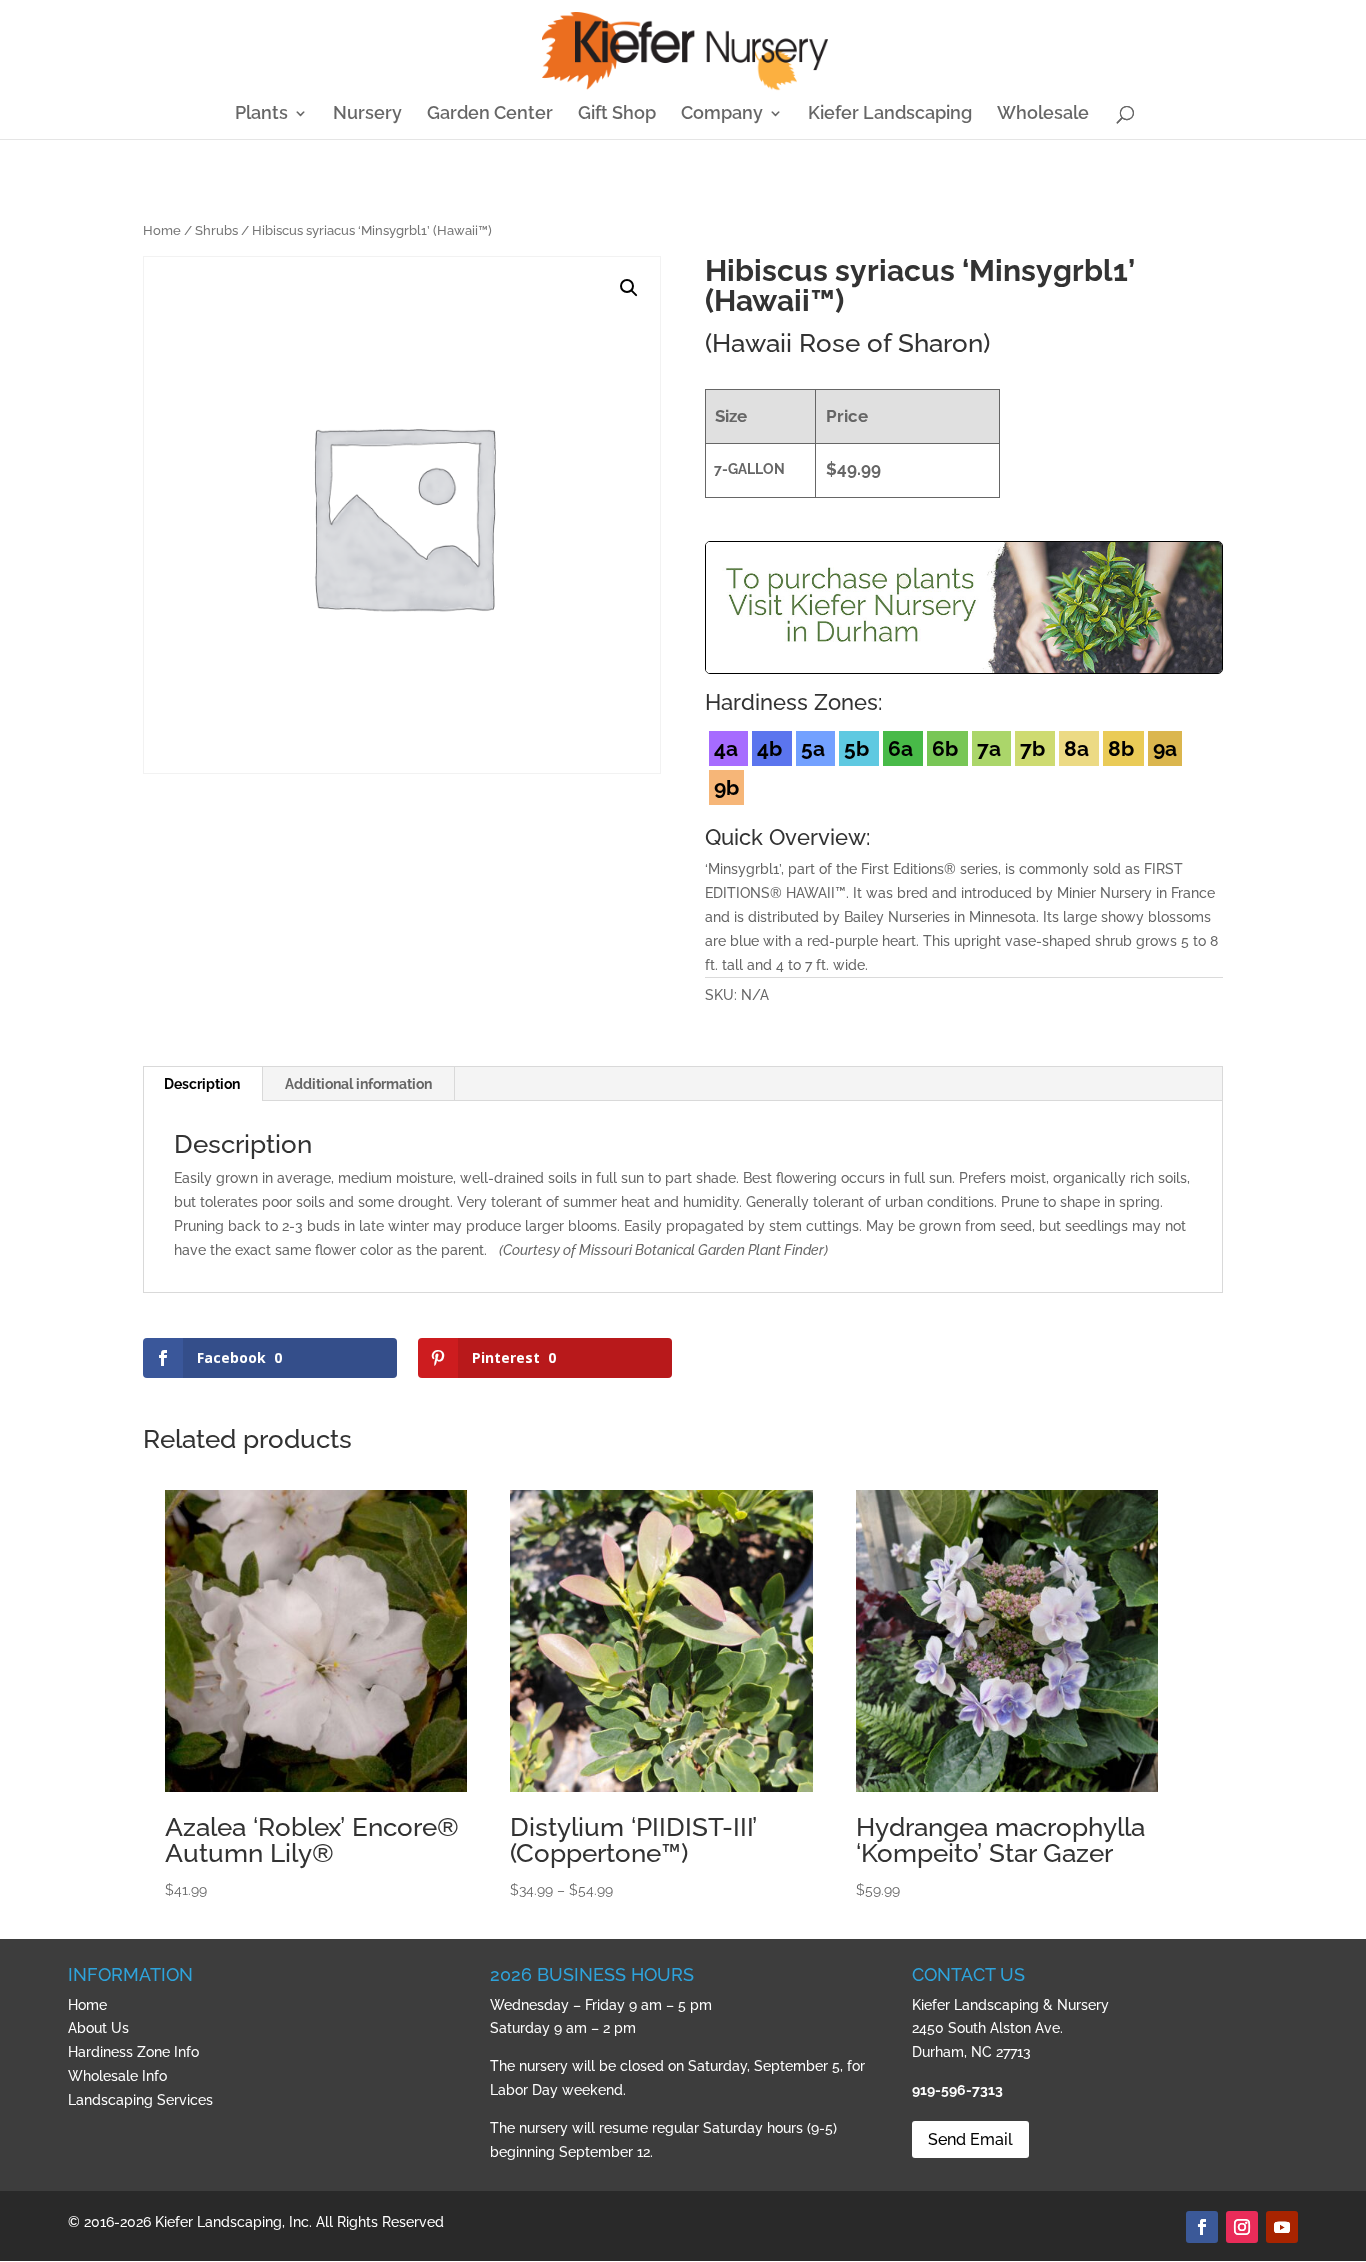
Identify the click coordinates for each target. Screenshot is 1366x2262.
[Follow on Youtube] (1282, 2227)
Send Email (970, 2139)
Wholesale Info (117, 2076)
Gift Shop (617, 114)
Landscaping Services (140, 2100)
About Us (98, 2028)
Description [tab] (202, 1084)
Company (722, 114)
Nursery (367, 114)
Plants (261, 114)
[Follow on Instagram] (1242, 2227)
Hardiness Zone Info (133, 2052)
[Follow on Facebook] (1202, 2227)
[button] (629, 288)
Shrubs (216, 230)
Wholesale (1043, 114)
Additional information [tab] (358, 1084)
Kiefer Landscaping (890, 114)
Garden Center (490, 114)
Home (162, 230)
